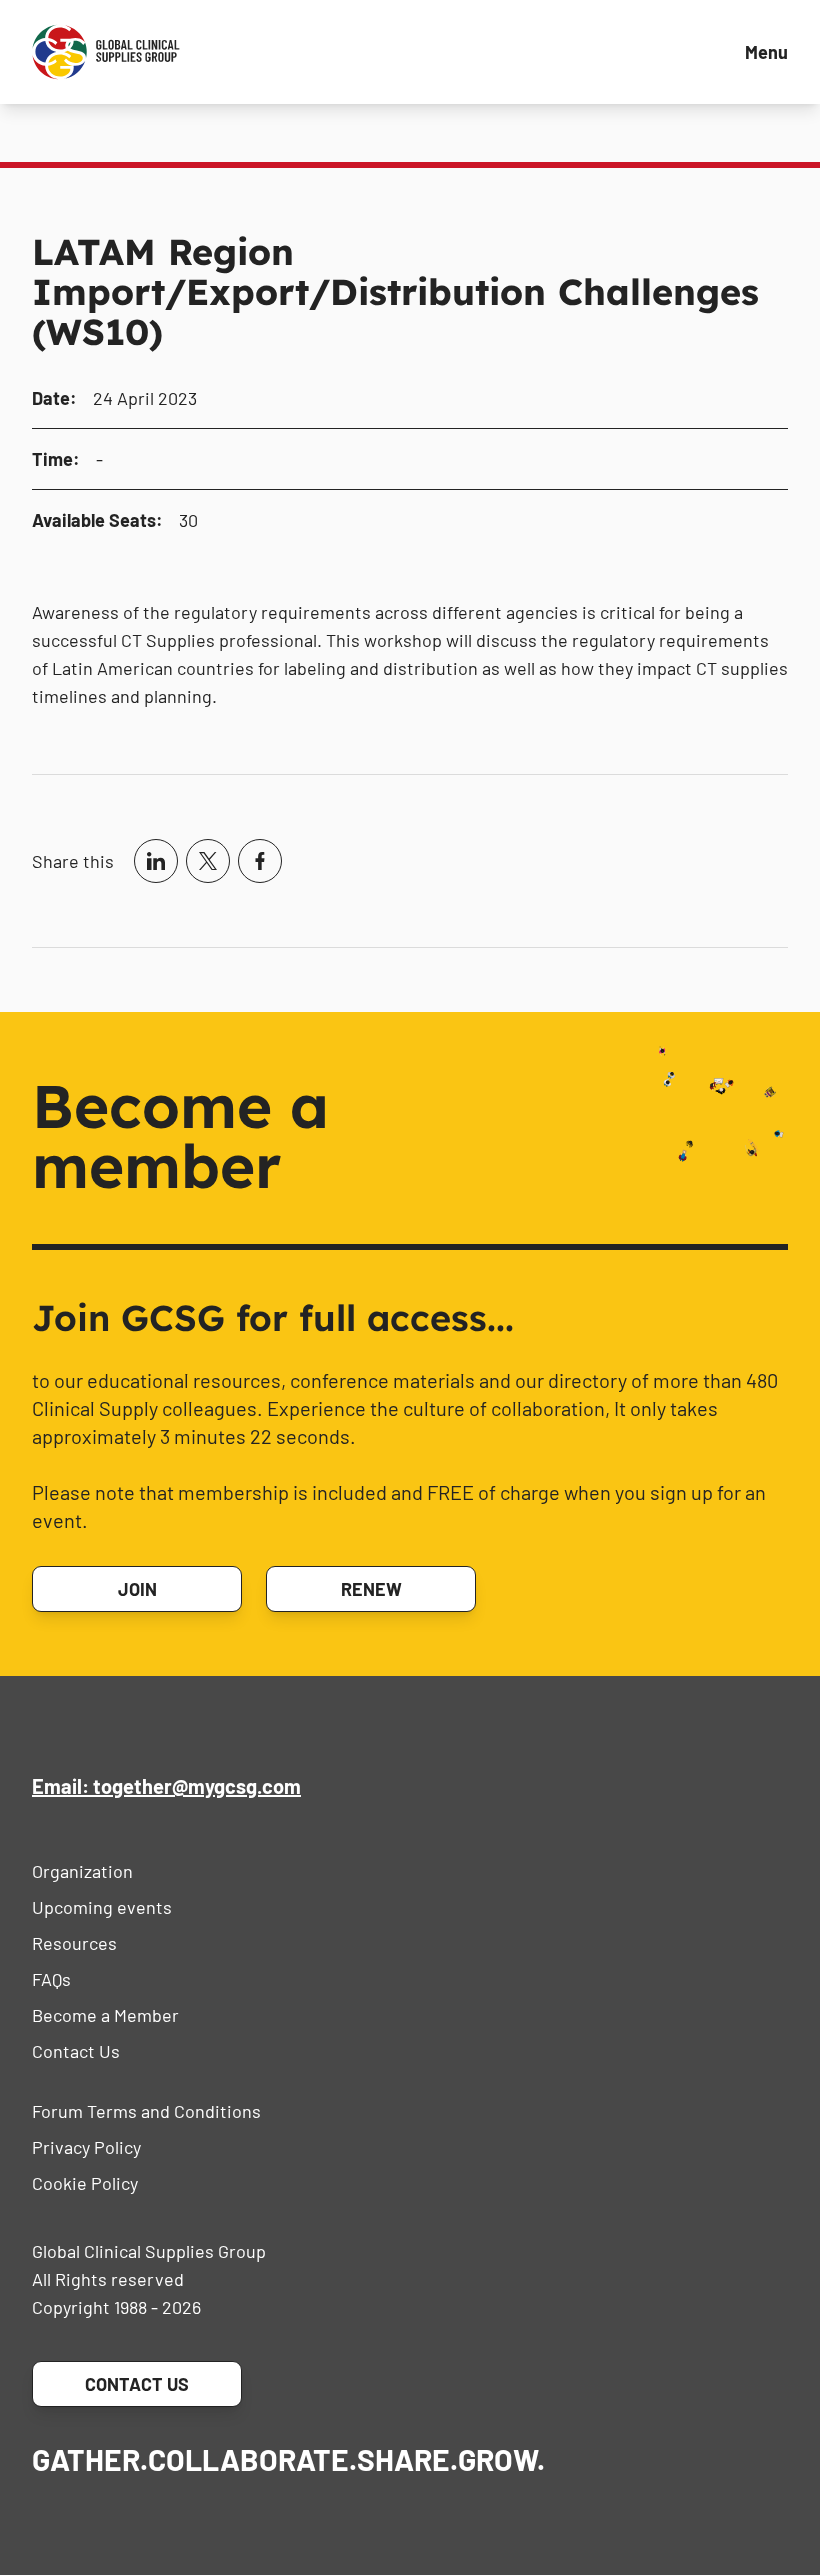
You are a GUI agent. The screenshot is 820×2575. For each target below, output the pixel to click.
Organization (82, 1871)
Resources (74, 1943)
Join (137, 1589)
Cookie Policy (85, 2183)
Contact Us (76, 2051)
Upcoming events (102, 1907)
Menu (766, 52)
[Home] (106, 52)
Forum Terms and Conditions (146, 2111)
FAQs (51, 1979)
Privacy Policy (86, 2147)
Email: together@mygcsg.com (166, 1786)
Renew (371, 1589)
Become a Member (105, 2015)
